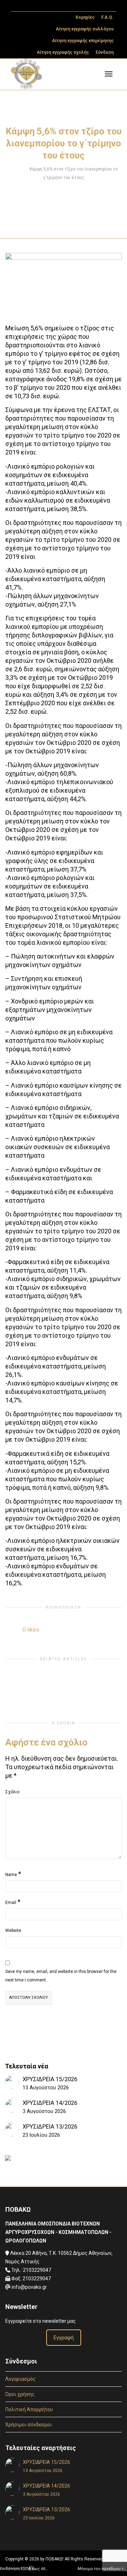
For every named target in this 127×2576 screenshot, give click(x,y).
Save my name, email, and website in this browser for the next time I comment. (61, 1976)
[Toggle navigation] (109, 74)
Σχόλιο (12, 1792)
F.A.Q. (107, 17)
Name (11, 1875)
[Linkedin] (41, 6)
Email (11, 1903)
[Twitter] (17, 6)
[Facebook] (29, 6)
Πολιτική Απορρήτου (29, 2409)
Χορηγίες (85, 17)
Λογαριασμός (20, 2379)
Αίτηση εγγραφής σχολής (63, 52)
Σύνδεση (105, 52)
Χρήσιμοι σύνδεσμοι (29, 2425)
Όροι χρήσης (20, 2394)
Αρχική (17, 169)
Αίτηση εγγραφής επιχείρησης (83, 41)
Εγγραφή (64, 2338)
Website (13, 1930)
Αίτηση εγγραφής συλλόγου (85, 29)
